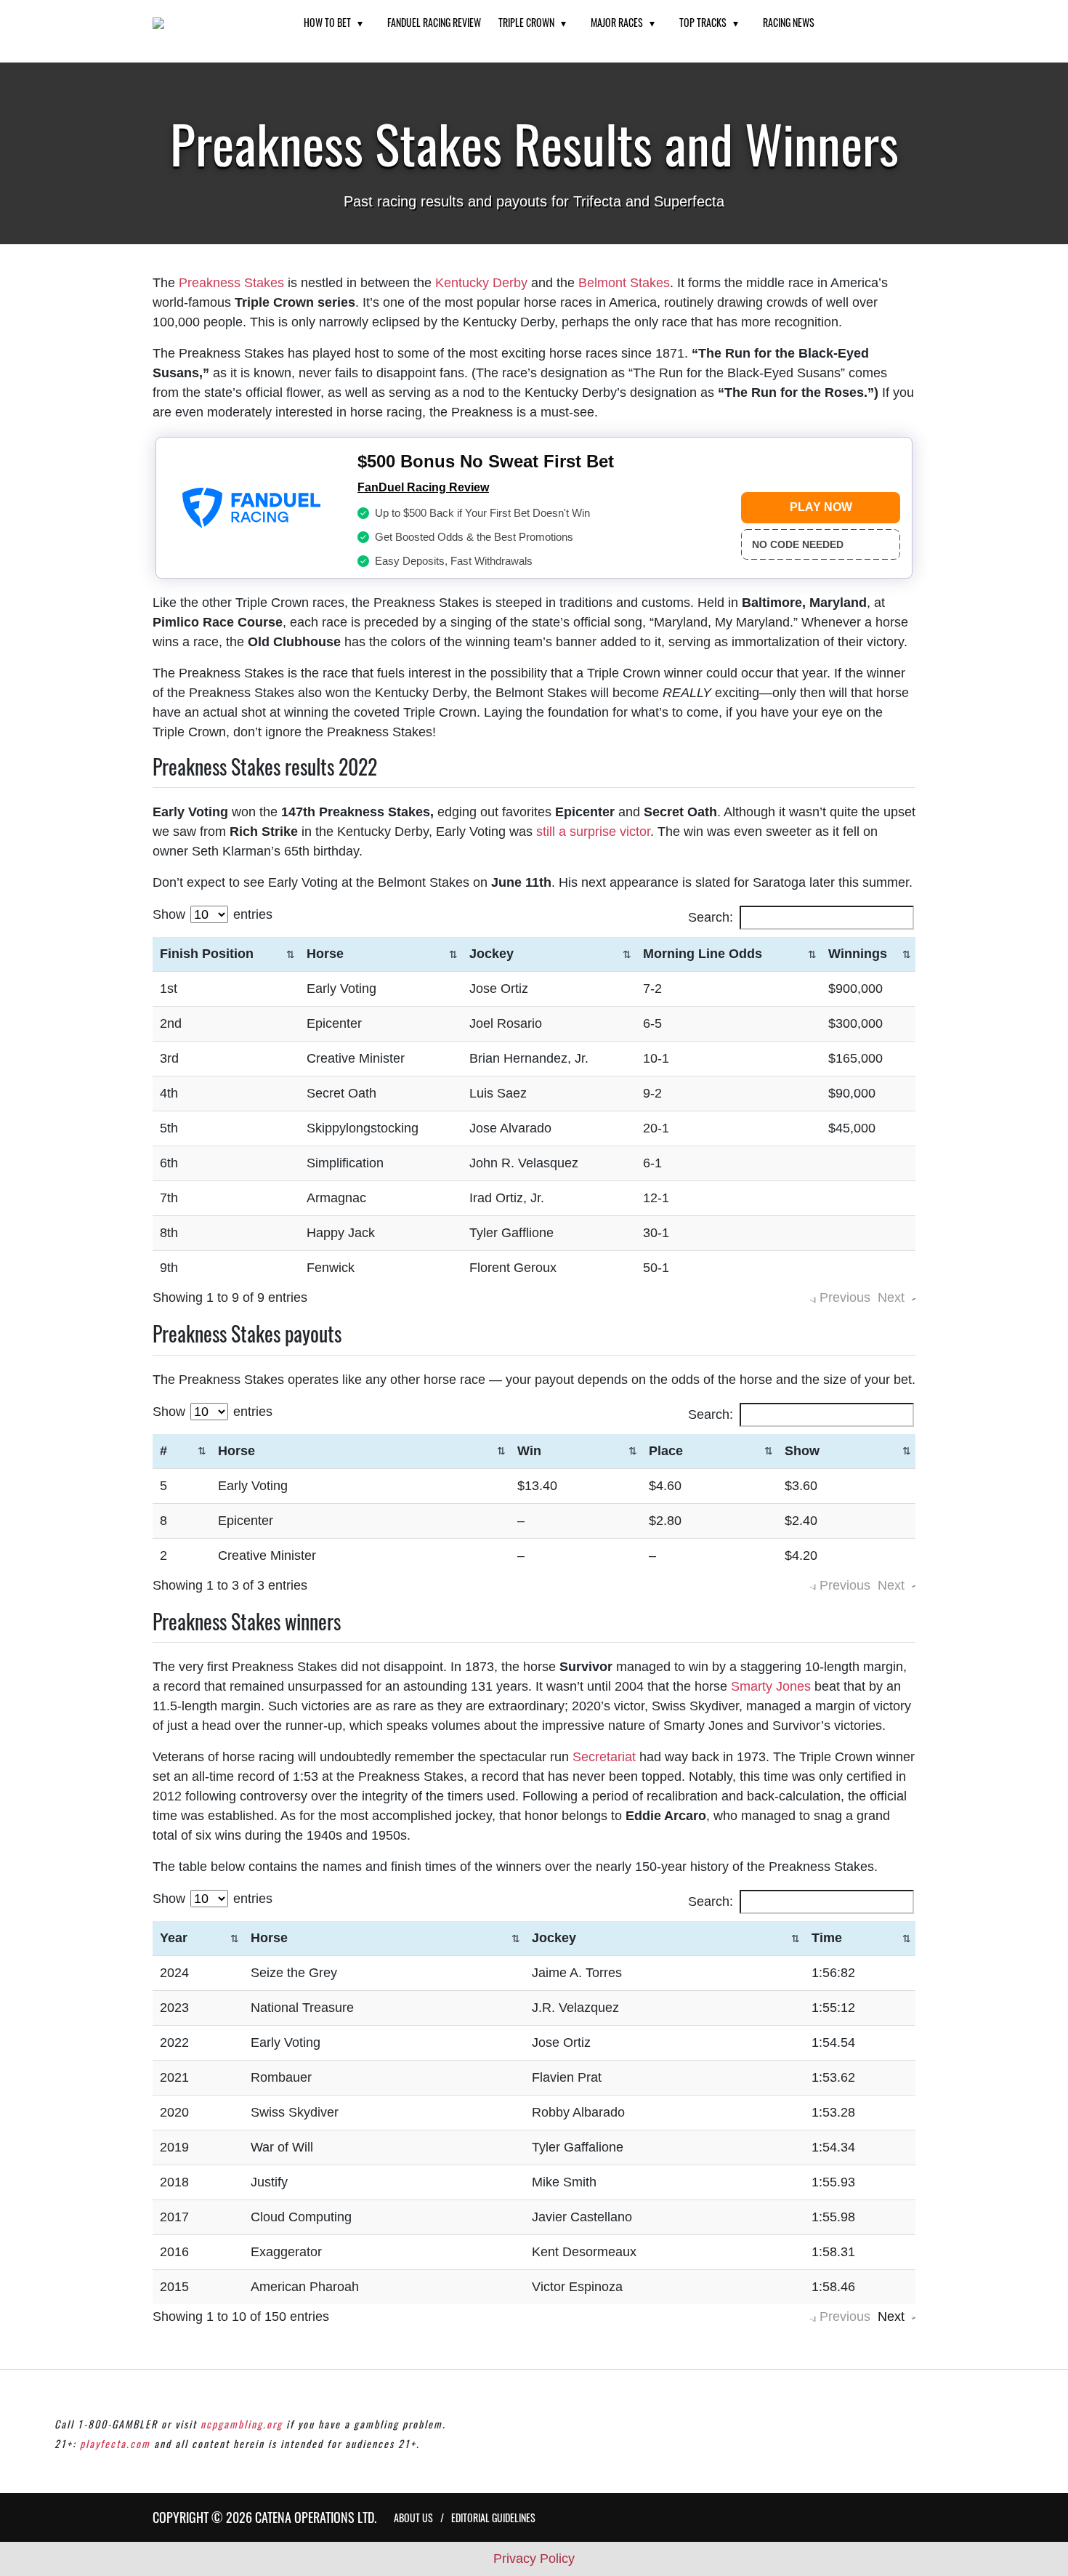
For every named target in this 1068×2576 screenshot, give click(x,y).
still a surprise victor (593, 832)
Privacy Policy (534, 2559)
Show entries (213, 914)
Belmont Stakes (624, 283)
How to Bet (327, 22)
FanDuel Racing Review (434, 22)
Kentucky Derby (481, 283)
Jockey (491, 954)
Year (174, 1938)
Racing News (789, 22)
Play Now (821, 507)
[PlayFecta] (210, 23)
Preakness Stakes (231, 283)
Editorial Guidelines (493, 2517)
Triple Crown (526, 22)
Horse (325, 954)
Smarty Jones (771, 1686)
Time (827, 1938)
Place (666, 1451)
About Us (413, 2517)
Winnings (858, 954)
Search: (711, 917)
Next (891, 2317)
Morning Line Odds (703, 954)
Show (802, 1451)
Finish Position (207, 954)
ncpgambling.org (242, 2424)
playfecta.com (115, 2443)
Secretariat (604, 1757)
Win (529, 1451)
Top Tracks (703, 22)
